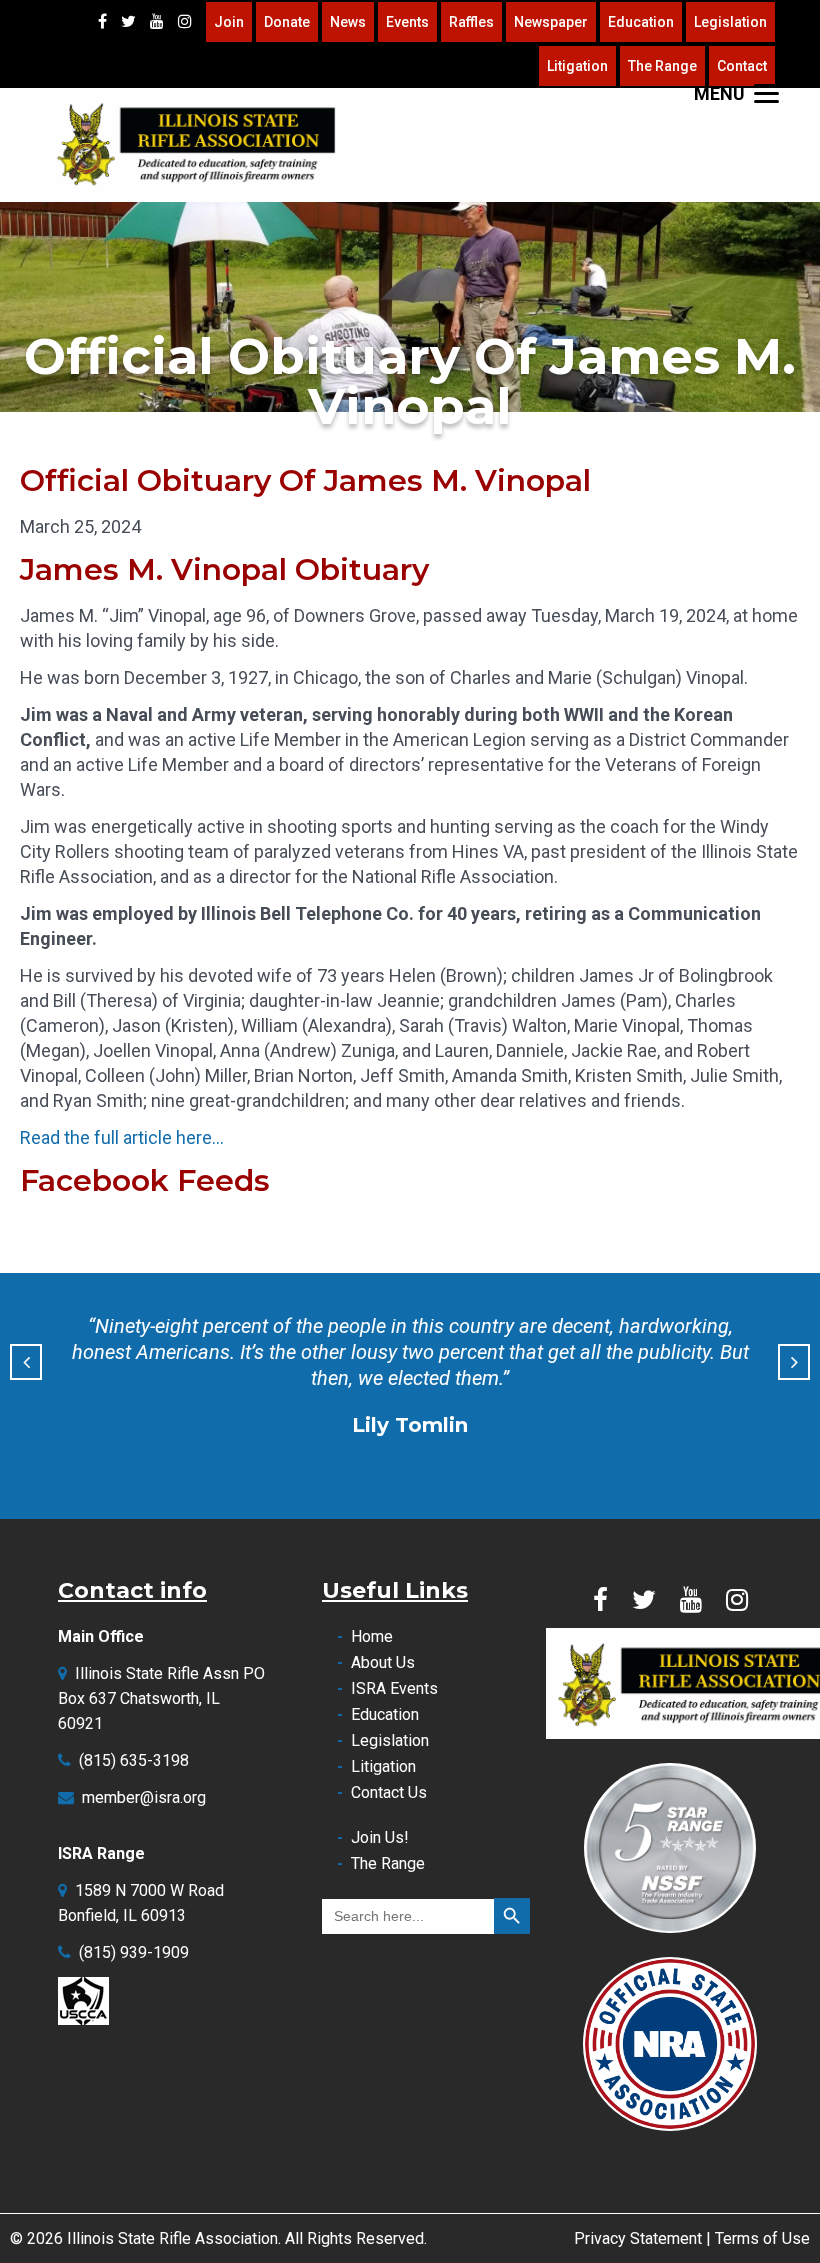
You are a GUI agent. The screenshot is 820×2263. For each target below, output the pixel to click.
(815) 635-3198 (134, 1760)
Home (372, 1636)
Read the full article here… (122, 1137)
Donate (287, 22)
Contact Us (389, 1792)
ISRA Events (394, 1688)
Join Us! (380, 1837)
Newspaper (551, 22)
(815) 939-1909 (134, 1952)
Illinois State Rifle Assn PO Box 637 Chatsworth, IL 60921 (161, 1698)
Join (229, 22)
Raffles (471, 22)
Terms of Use (762, 2238)
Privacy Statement (638, 2238)
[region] (410, 307)
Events (407, 22)
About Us (383, 1662)
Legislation (730, 22)
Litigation (577, 66)
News (348, 22)
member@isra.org (144, 1797)
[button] (26, 1362)
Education (641, 22)
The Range (662, 66)
